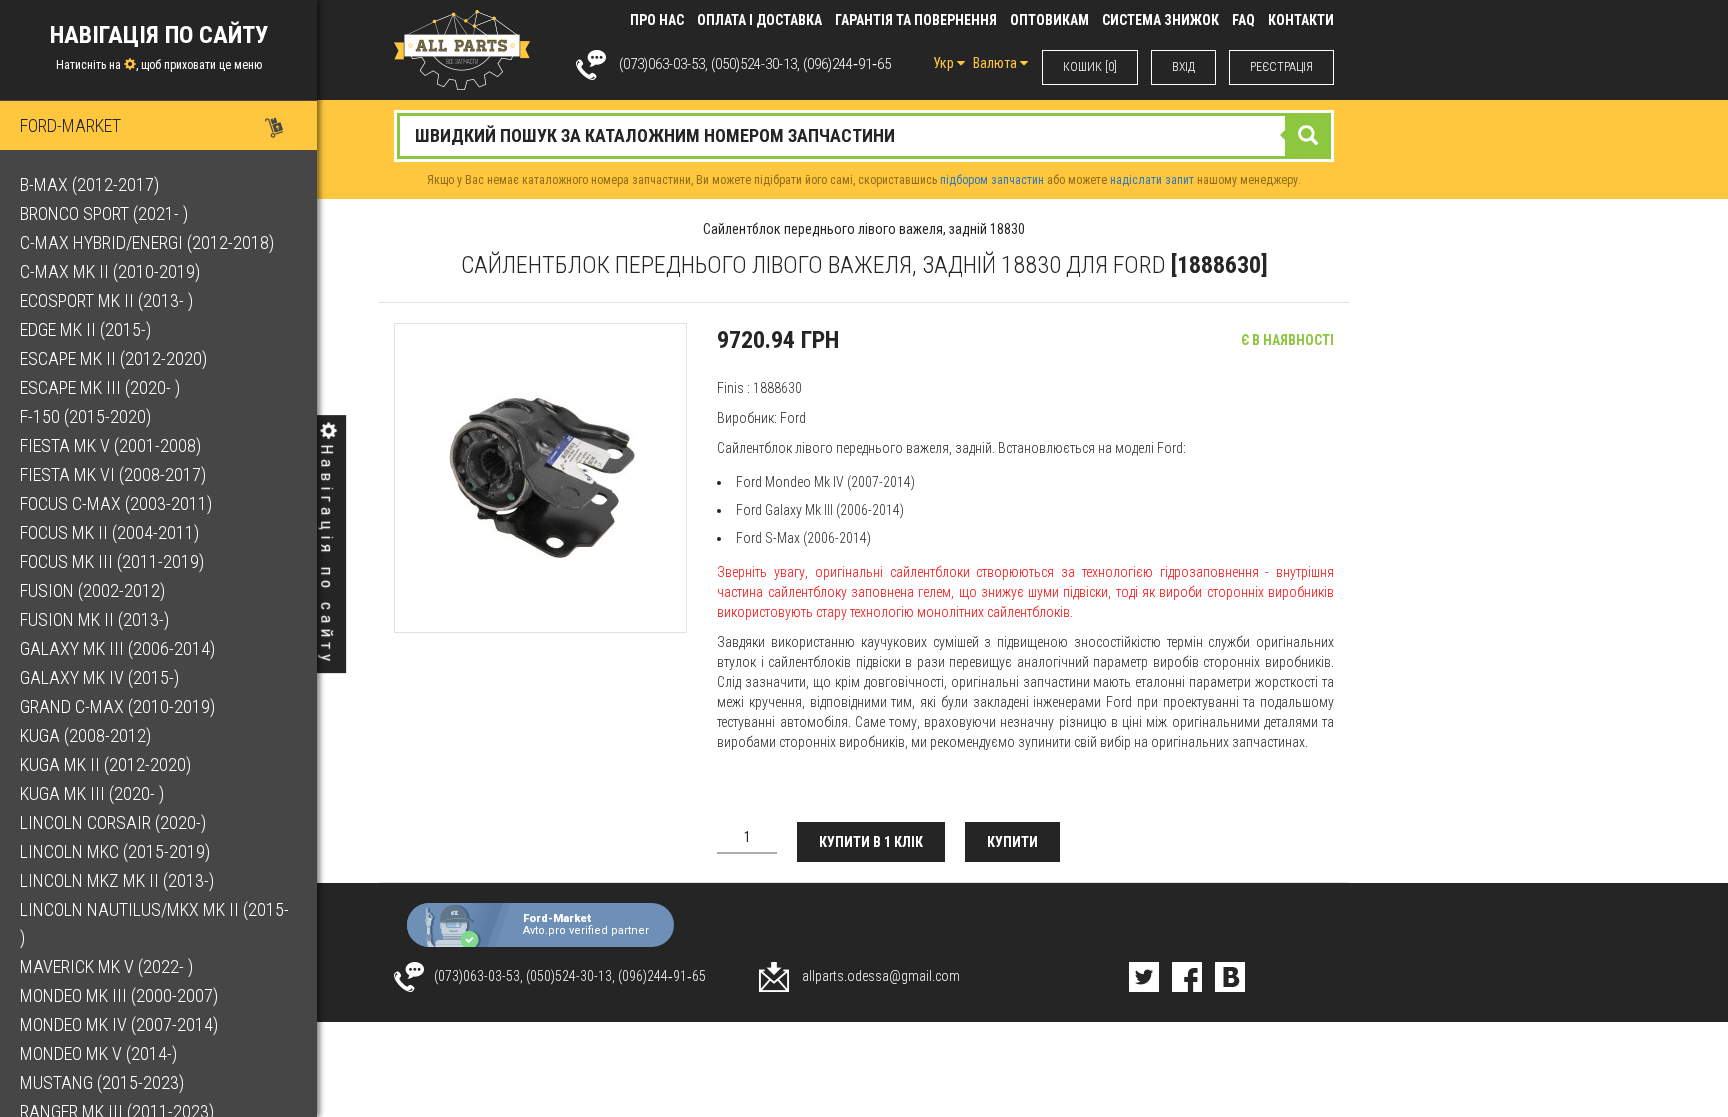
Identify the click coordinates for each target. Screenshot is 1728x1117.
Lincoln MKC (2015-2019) (115, 851)
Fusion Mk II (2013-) (94, 619)
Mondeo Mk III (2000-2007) (119, 995)
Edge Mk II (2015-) (85, 329)
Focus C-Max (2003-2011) (116, 503)
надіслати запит (1152, 180)
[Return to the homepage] (462, 49)
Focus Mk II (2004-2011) (109, 532)
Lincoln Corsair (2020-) (113, 822)
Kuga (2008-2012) (85, 735)
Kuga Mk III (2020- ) (92, 793)
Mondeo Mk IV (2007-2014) (119, 1024)
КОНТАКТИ (1301, 20)
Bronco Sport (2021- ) (104, 213)
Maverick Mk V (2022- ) (106, 966)
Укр (945, 63)
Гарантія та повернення (916, 20)
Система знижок (1160, 20)
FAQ (1243, 20)
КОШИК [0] (1090, 67)
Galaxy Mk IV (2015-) (99, 677)
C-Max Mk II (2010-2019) (110, 271)
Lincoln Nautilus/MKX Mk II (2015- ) (154, 923)
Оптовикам (1049, 20)
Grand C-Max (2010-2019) (117, 706)
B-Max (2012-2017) (89, 184)
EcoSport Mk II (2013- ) (106, 300)
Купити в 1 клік (871, 842)
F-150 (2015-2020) (85, 416)
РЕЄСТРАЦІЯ (1281, 67)
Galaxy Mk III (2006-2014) (117, 648)
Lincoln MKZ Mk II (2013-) (117, 880)
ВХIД (1183, 67)
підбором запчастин (992, 180)
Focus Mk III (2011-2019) (112, 561)
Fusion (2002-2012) (92, 590)
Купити (1012, 842)
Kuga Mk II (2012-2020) (105, 764)
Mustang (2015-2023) (102, 1082)
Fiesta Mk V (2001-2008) (110, 445)
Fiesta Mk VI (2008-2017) (113, 474)
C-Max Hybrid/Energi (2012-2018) (147, 242)
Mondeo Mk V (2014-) (98, 1053)
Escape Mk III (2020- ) (100, 387)
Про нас (657, 20)
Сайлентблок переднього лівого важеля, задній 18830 (864, 229)
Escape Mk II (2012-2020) (113, 358)
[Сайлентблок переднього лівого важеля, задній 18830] (540, 478)
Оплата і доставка (759, 20)
